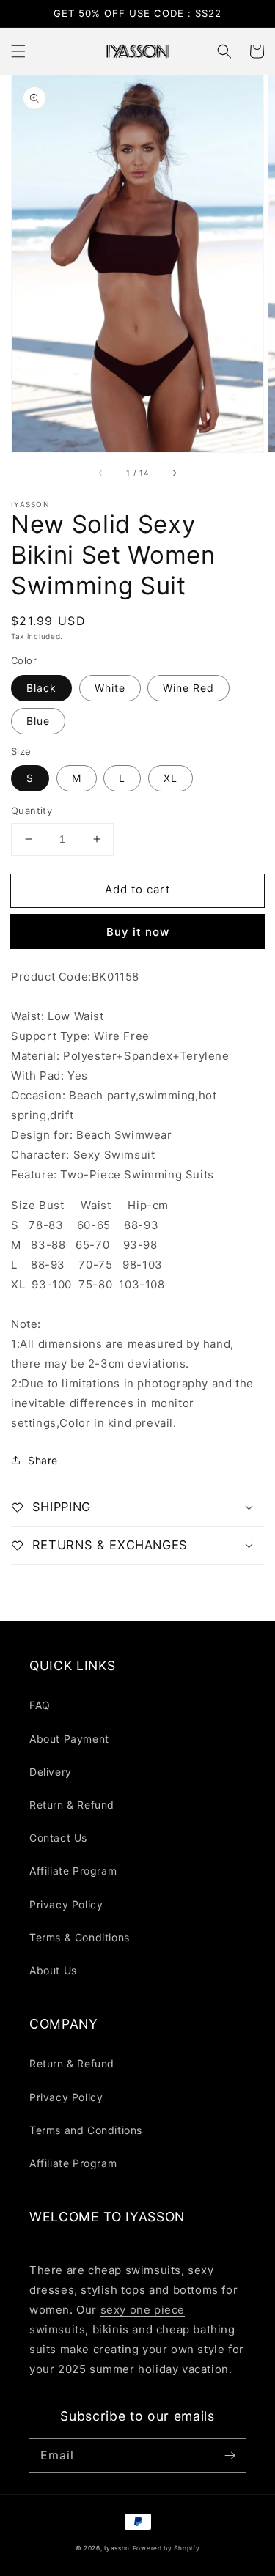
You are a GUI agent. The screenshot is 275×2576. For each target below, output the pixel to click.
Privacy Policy (66, 1904)
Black (41, 688)
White (110, 688)
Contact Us (58, 1838)
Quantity (32, 811)
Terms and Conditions (86, 2130)
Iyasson (117, 2548)
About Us (53, 1970)
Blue (38, 721)
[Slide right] (174, 473)
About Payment (69, 1739)
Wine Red (188, 688)
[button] (18, 51)
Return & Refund (72, 1805)
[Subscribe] (230, 2455)
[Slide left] (101, 473)
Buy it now (138, 932)
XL (170, 778)
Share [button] (43, 1460)
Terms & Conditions (80, 1937)
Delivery (51, 1772)
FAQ (40, 1705)
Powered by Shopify (166, 2548)
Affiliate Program (73, 1871)
